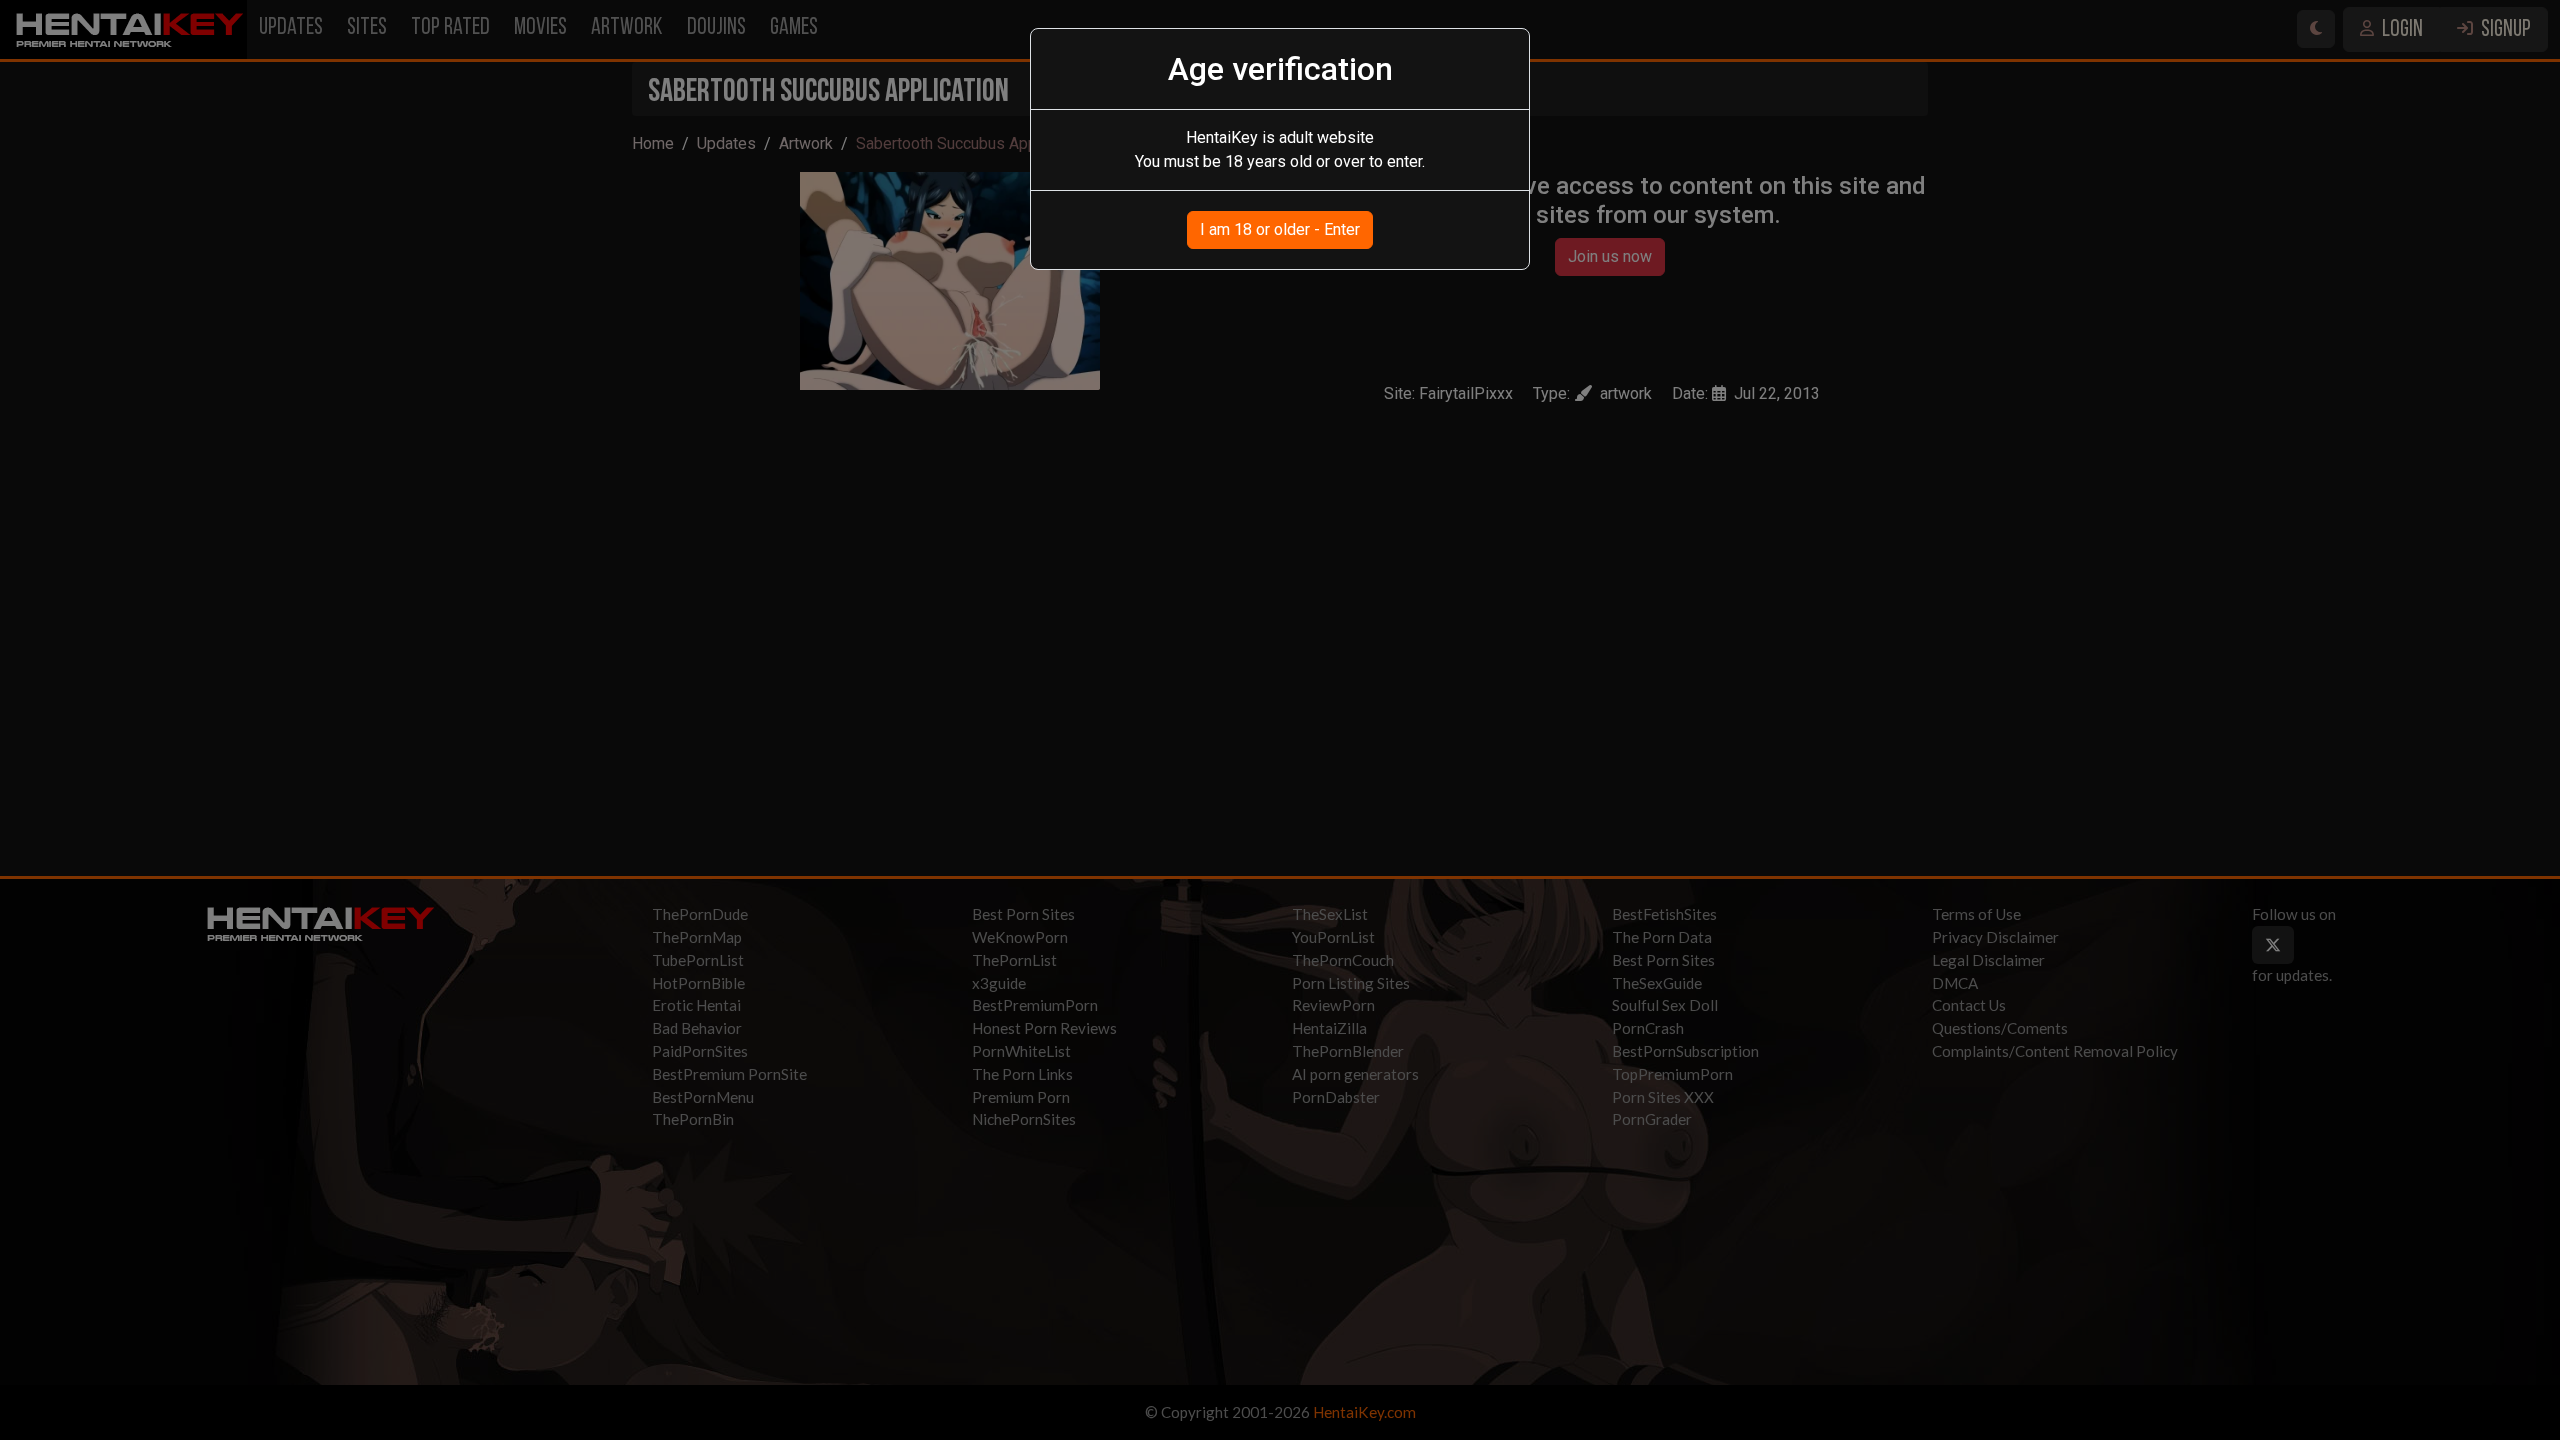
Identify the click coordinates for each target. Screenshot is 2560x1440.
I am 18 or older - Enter (1280, 229)
